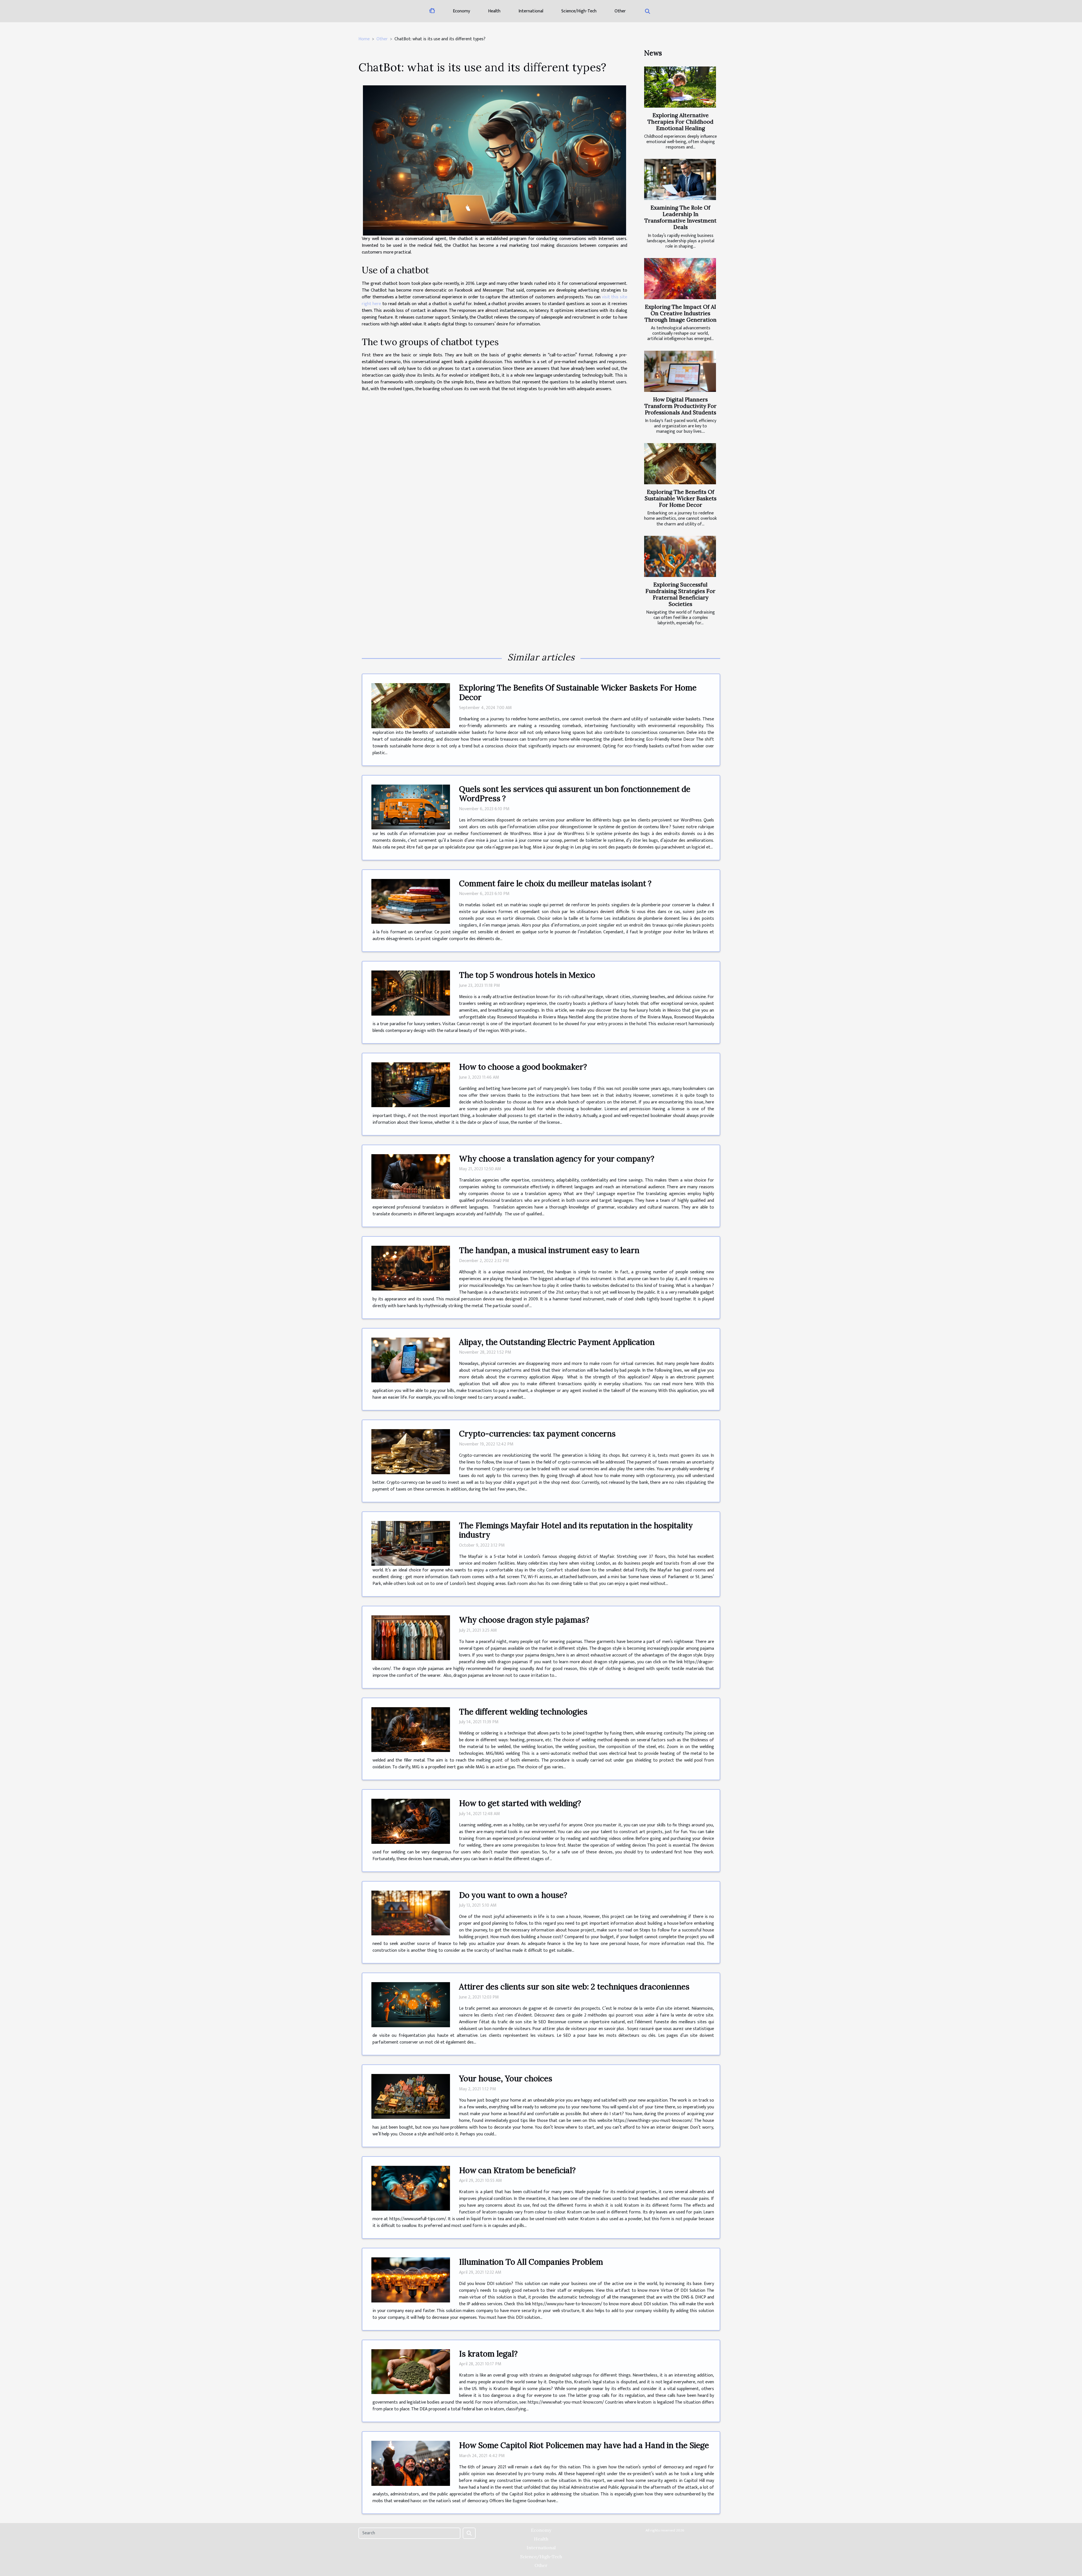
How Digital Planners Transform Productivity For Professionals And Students (680, 406)
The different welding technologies (523, 1712)
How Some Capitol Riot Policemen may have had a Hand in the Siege (584, 2445)
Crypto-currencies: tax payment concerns (537, 1434)
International (531, 11)
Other (620, 11)
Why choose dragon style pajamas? (524, 1620)
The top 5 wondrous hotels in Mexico (527, 975)
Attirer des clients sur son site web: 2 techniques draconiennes (574, 1987)
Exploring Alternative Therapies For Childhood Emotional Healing (680, 122)
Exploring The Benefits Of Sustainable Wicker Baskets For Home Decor (681, 498)
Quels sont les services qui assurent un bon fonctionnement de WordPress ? (575, 794)
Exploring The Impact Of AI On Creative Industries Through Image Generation (681, 313)
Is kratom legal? (488, 2354)
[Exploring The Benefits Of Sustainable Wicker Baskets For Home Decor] (680, 464)
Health (494, 11)
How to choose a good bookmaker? (523, 1067)
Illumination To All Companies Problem (531, 2262)
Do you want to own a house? (513, 1895)
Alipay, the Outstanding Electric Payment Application (557, 1342)
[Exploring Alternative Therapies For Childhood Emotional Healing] (680, 87)
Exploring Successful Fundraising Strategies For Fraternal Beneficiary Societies (680, 594)
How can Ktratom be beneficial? (517, 2170)
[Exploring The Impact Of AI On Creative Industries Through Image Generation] (680, 279)
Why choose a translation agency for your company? (557, 1159)
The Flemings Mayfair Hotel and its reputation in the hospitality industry (576, 1530)
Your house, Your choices (506, 2078)
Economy (461, 11)
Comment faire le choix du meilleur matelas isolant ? (555, 883)
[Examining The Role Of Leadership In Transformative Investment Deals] (680, 179)
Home (364, 39)
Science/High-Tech (579, 11)
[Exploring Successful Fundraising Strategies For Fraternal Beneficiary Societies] (680, 556)
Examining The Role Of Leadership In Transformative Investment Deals (680, 217)
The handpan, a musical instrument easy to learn (549, 1250)
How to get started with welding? (520, 1803)
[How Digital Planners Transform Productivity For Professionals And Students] (680, 371)
